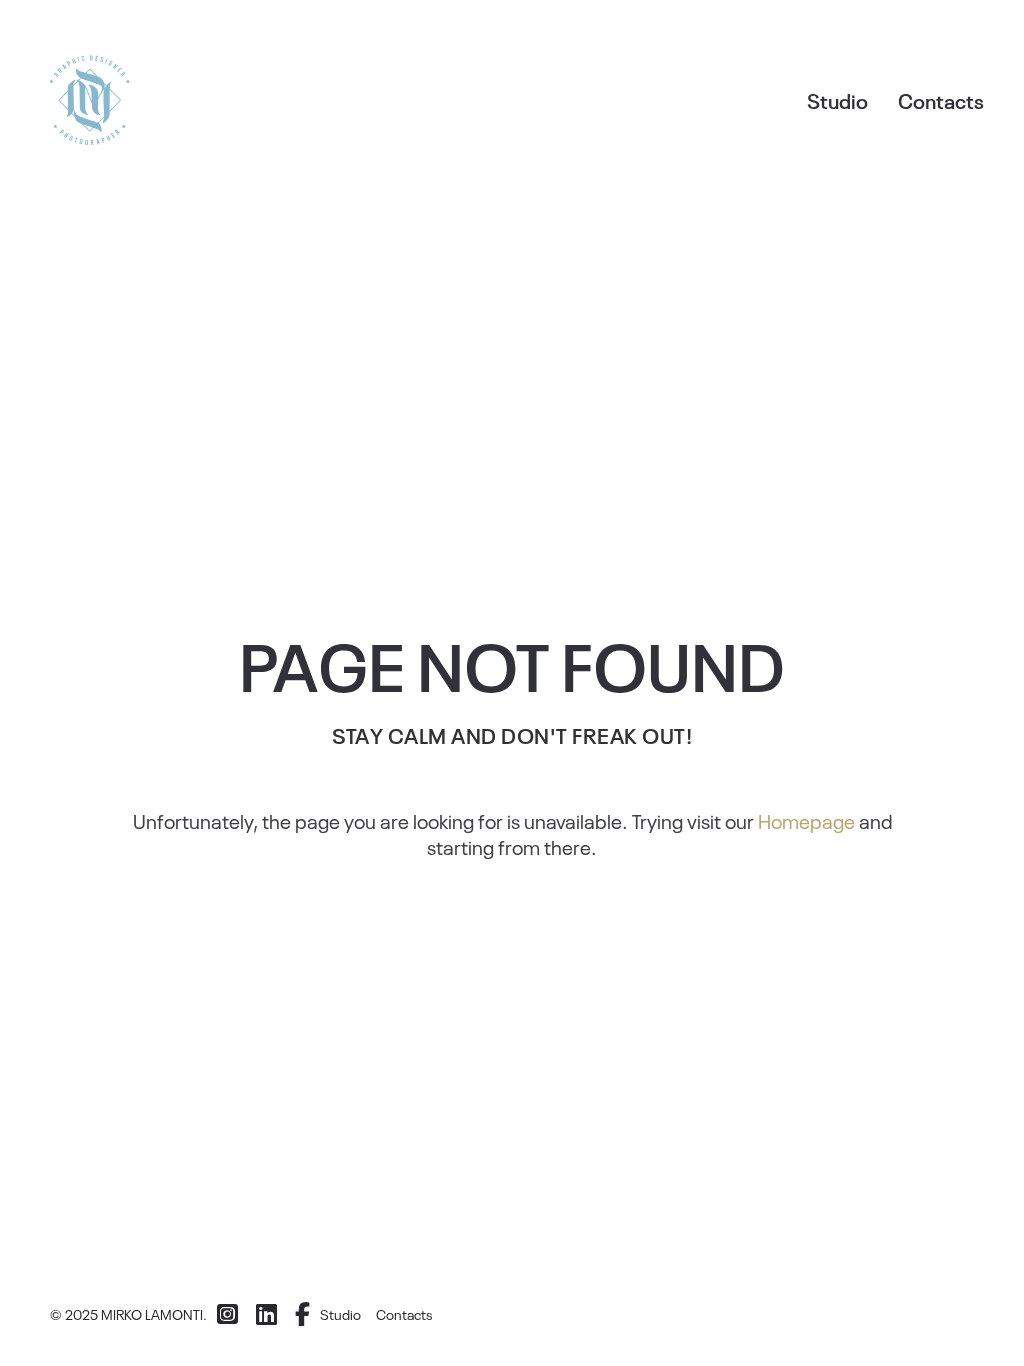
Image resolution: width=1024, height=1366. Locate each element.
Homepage (806, 820)
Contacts (941, 100)
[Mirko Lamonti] (90, 100)
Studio (837, 100)
